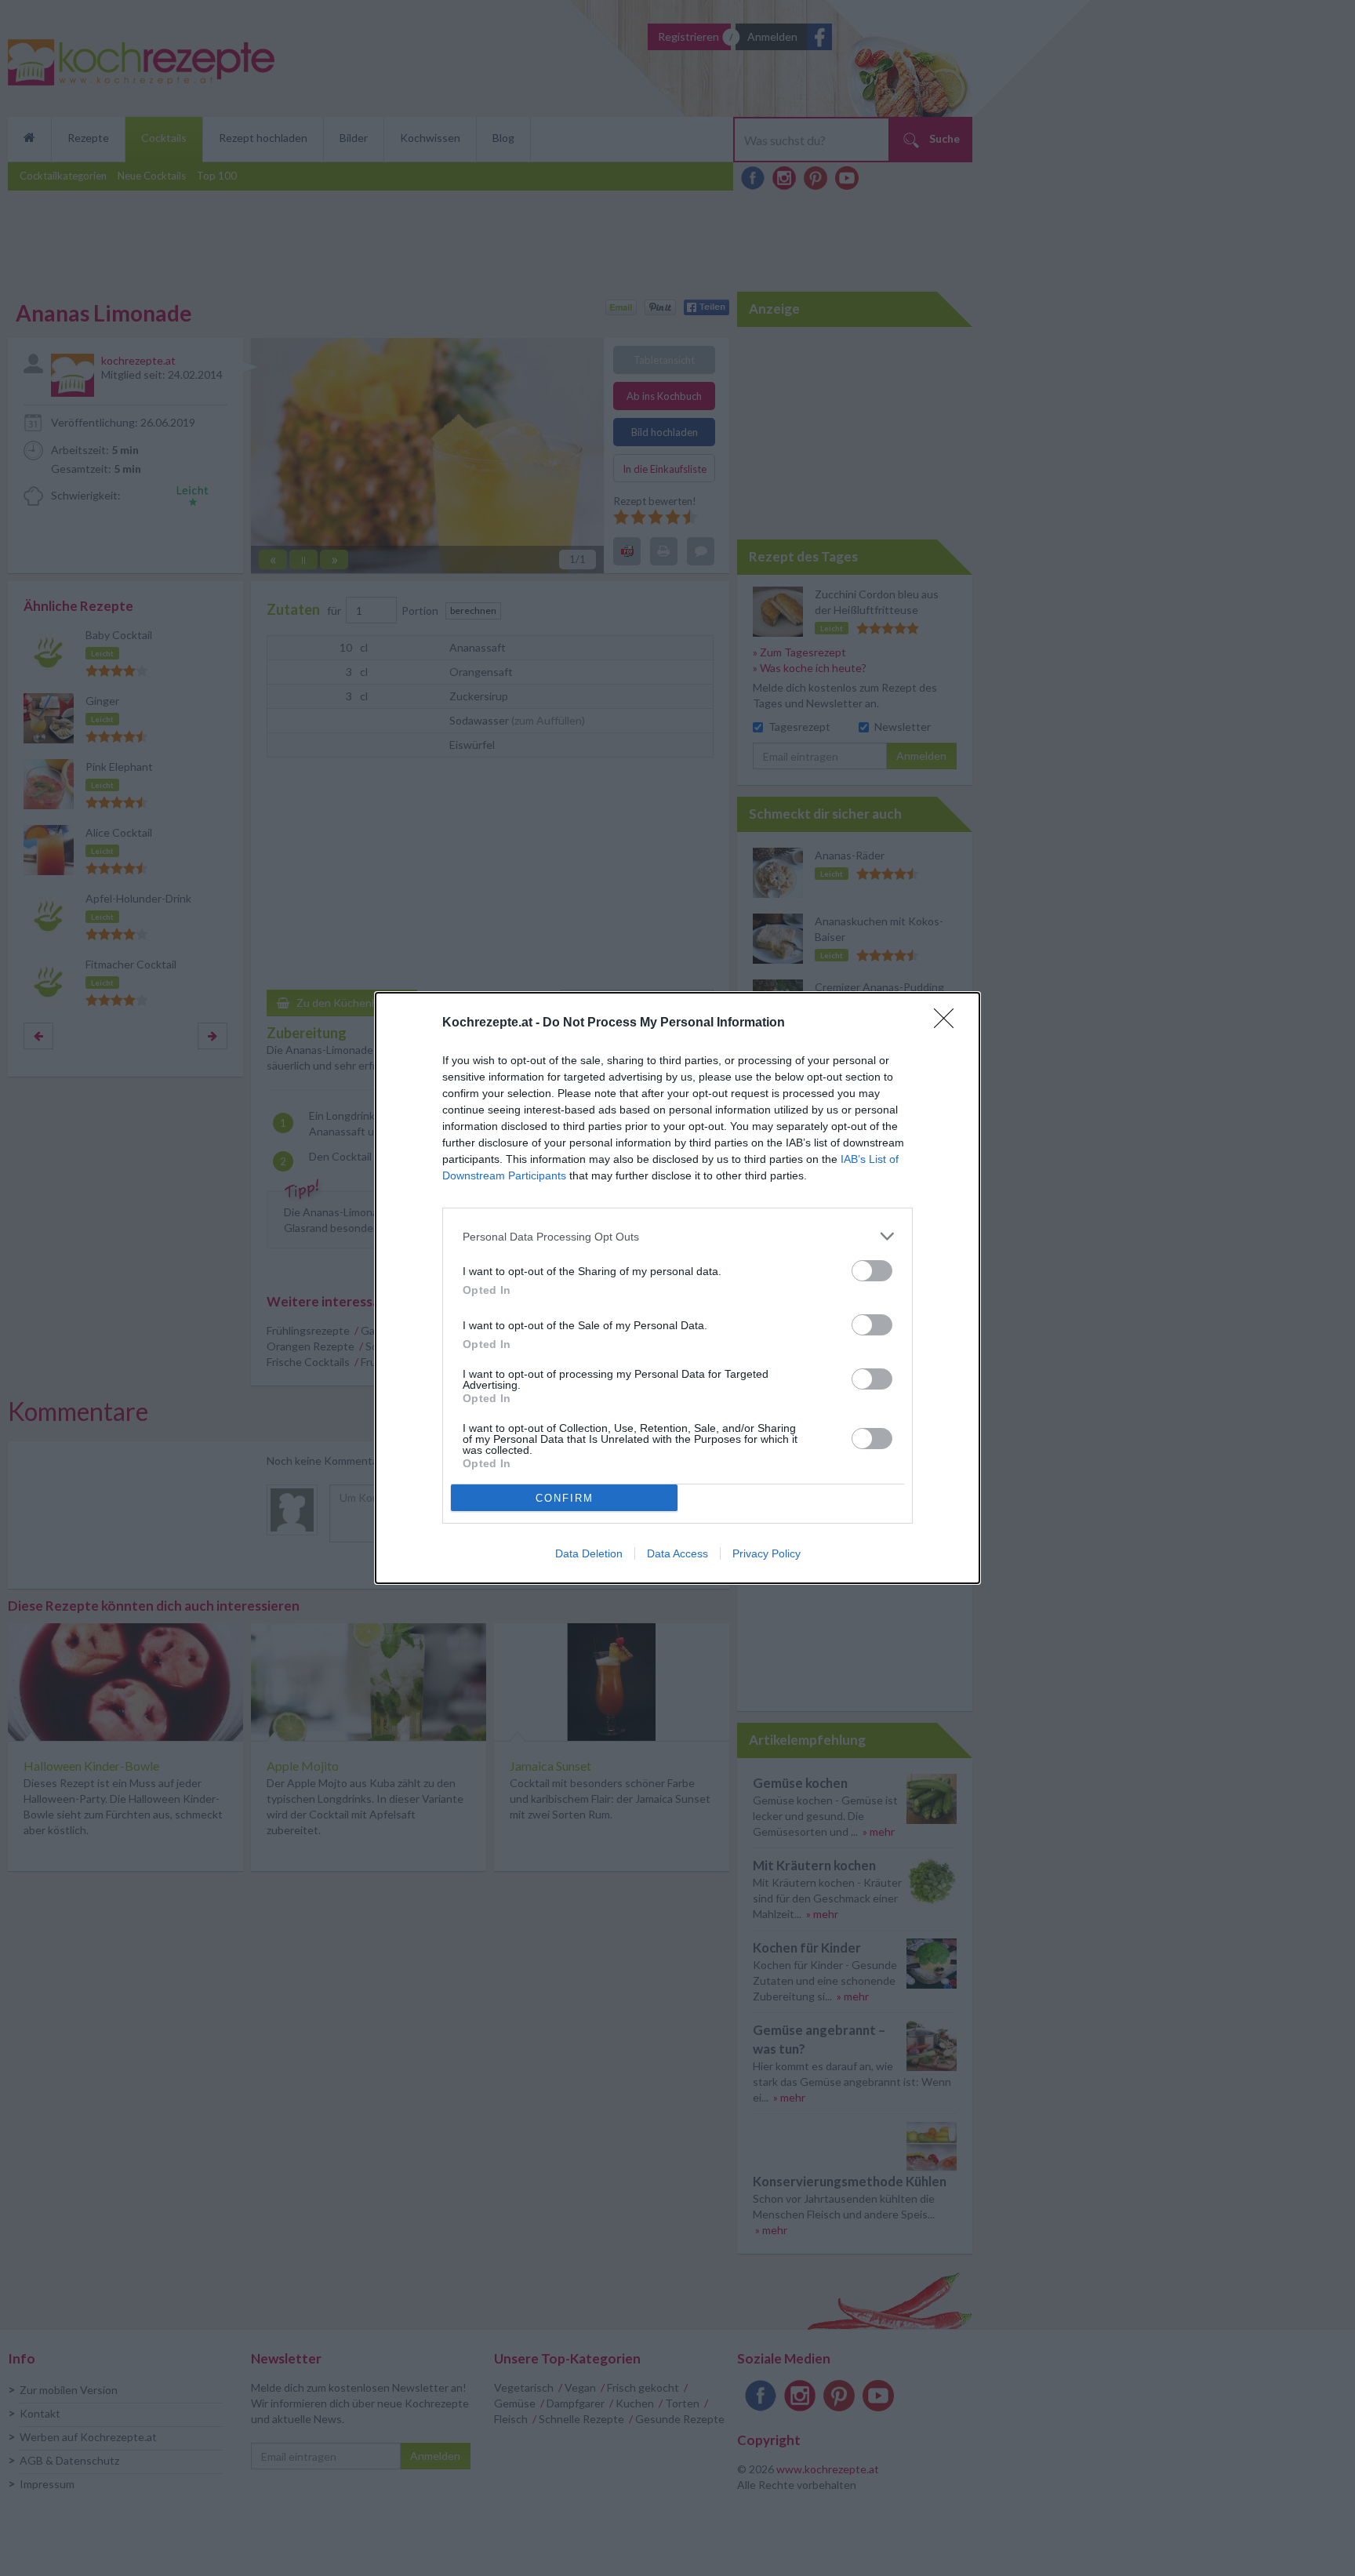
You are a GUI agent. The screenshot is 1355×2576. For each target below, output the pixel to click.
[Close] (949, 1023)
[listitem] (677, 1236)
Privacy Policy (767, 1553)
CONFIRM (565, 1498)
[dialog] (677, 1288)
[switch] (872, 1271)
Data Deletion (589, 1553)
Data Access (677, 1553)
